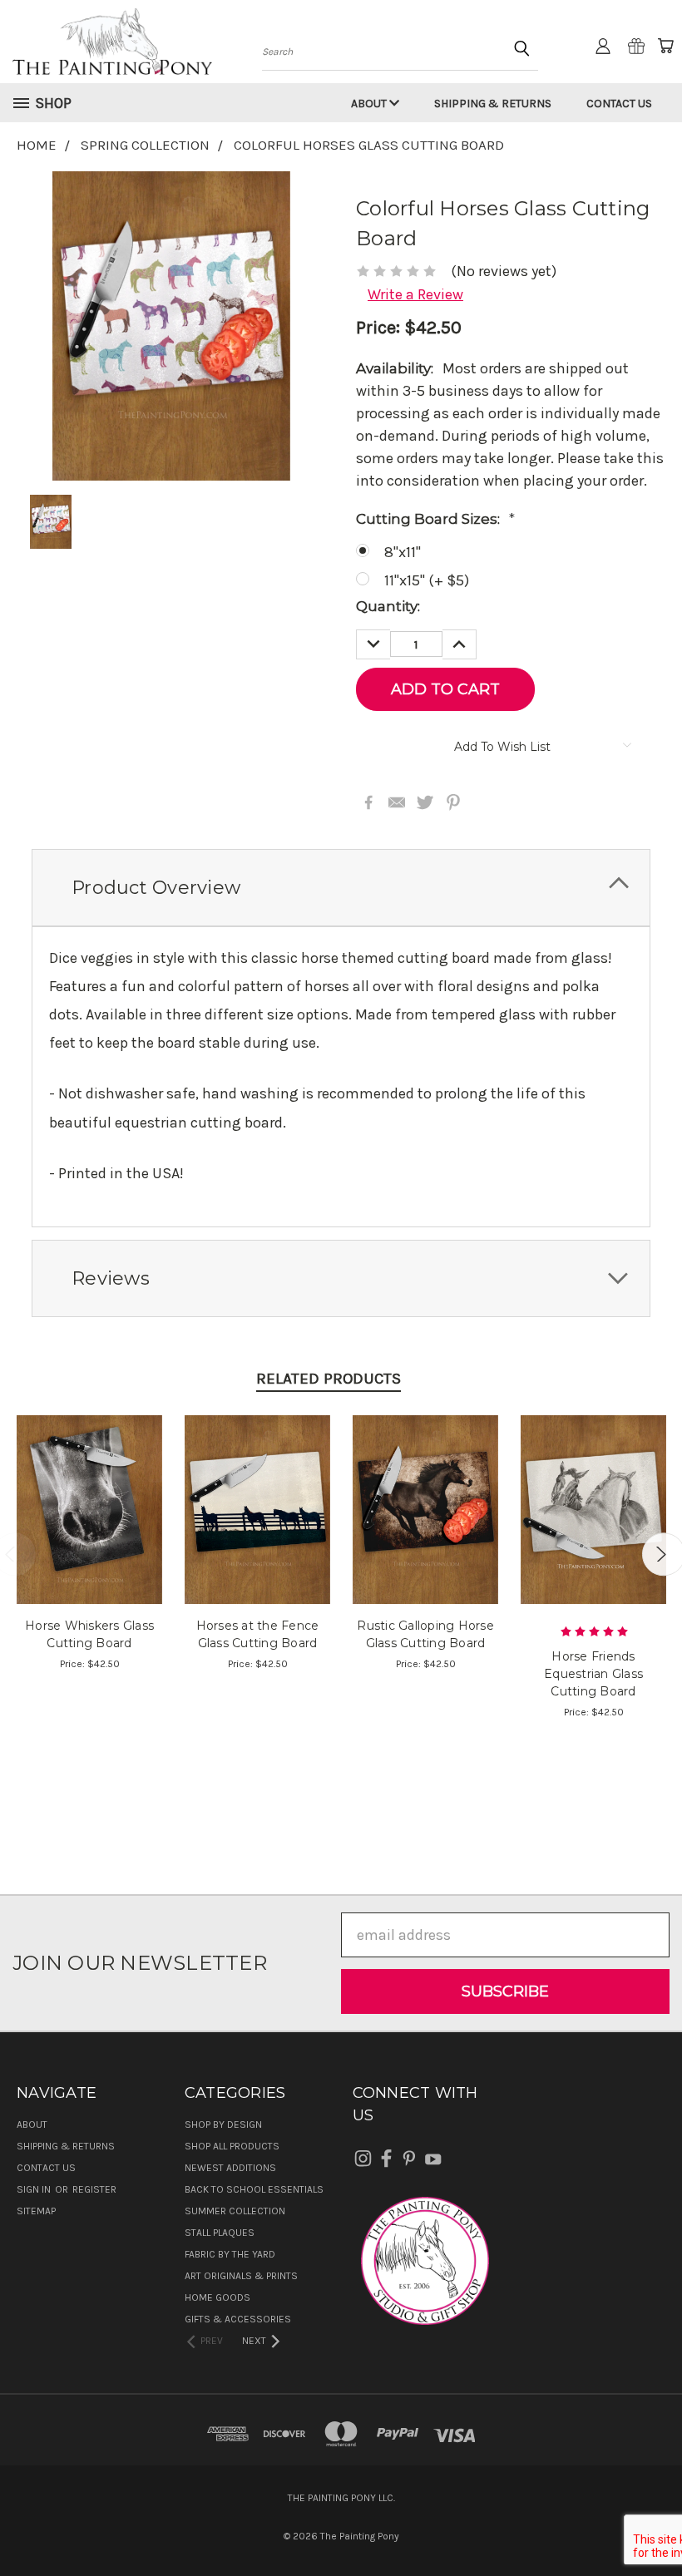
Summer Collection (235, 2211)
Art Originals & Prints (241, 2276)
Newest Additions (230, 2168)
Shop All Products (232, 2146)
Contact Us (619, 104)
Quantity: (388, 606)
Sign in (35, 2189)
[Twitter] (425, 802)
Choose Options (89, 1526)
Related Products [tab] (329, 1379)
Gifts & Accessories (238, 2319)
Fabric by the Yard (230, 2254)
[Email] (397, 802)
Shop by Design (223, 2124)
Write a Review (415, 294)
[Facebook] (368, 802)
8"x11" (403, 552)
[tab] (341, 888)
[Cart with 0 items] (665, 46)
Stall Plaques (220, 2233)
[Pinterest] (453, 802)
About (370, 104)
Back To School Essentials (254, 2189)
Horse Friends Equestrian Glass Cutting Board (593, 1674)
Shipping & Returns (493, 104)
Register (94, 2189)
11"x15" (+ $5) (427, 580)
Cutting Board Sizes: (435, 519)
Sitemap (36, 2211)
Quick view (89, 1489)
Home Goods (217, 2297)
